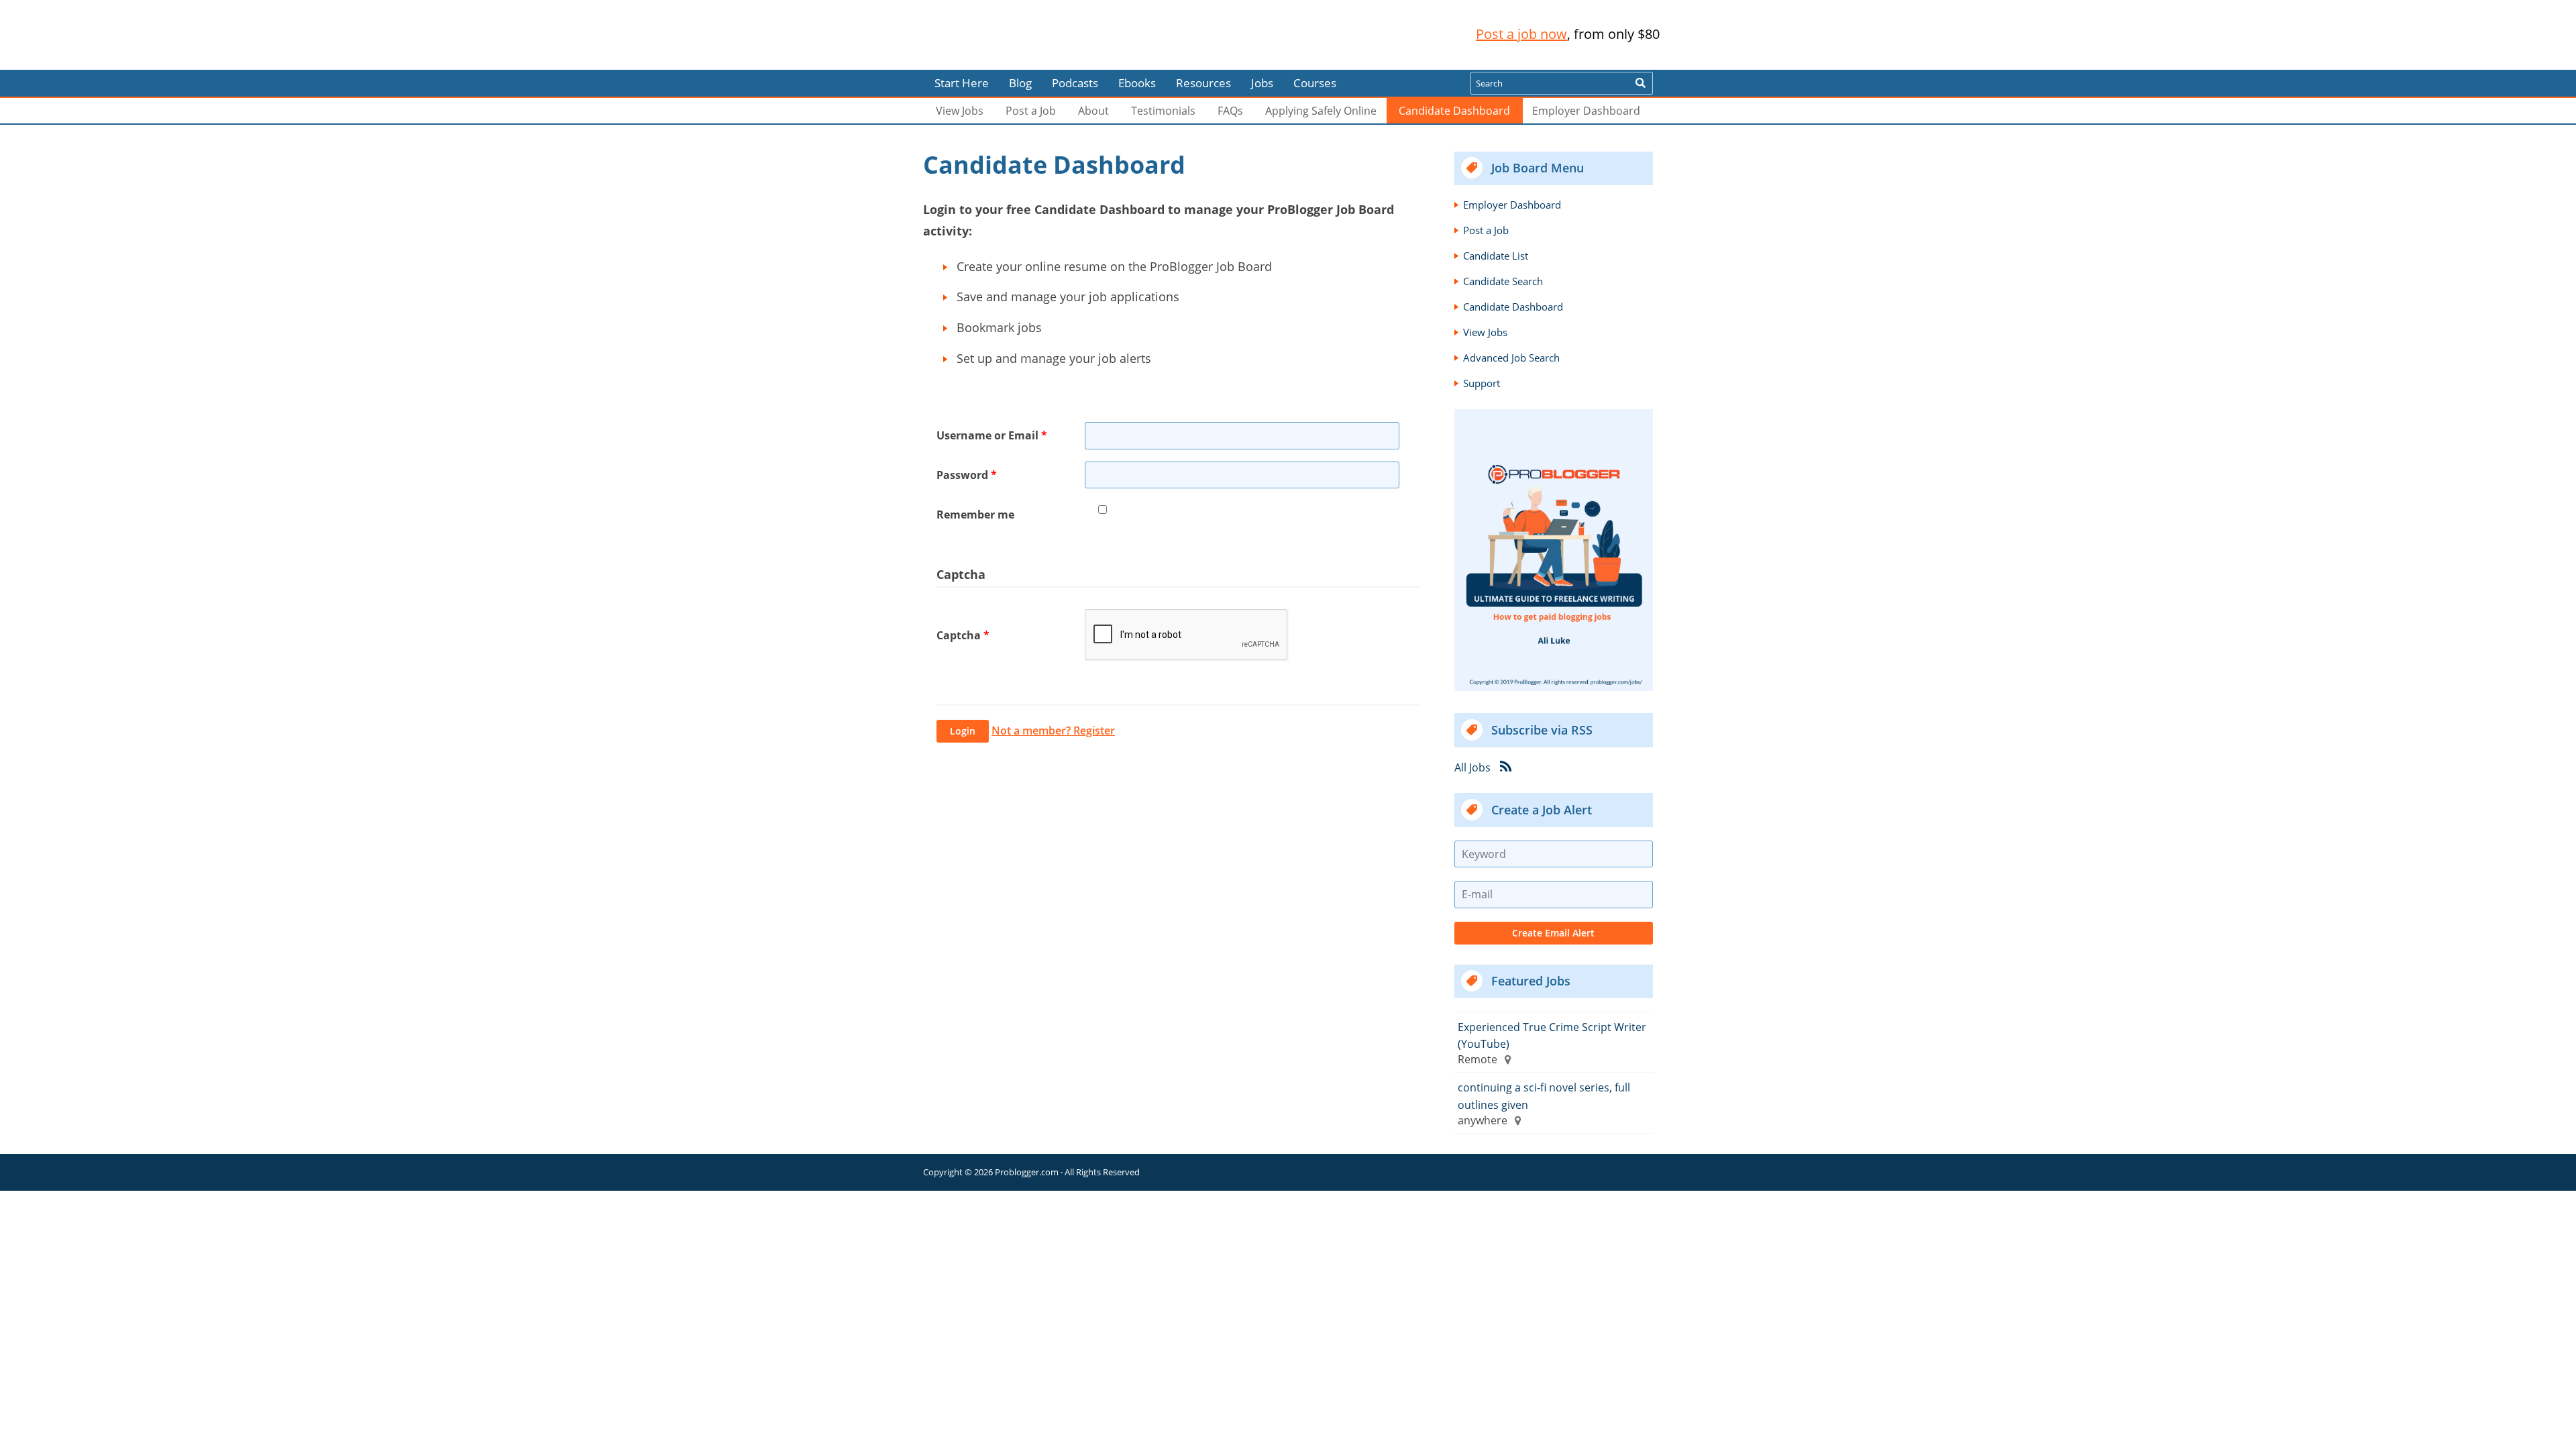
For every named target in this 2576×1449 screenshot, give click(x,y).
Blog (32, 60)
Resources (1203, 83)
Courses (1315, 83)
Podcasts (1075, 83)
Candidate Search (1503, 281)
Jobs (1262, 83)
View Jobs (960, 111)
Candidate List (1496, 256)
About (1093, 111)
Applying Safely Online (1321, 111)
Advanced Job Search (1511, 358)
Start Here (962, 83)
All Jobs (1472, 767)
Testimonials (1163, 111)
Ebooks (1137, 83)
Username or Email (992, 435)
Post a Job (1031, 111)
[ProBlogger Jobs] (1012, 35)
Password (967, 475)
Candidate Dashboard (1454, 111)
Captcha (963, 635)
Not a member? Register (1053, 731)
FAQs (1230, 111)
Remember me (975, 515)
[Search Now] (1640, 83)
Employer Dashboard (1586, 111)
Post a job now (1521, 34)
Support (1482, 383)
